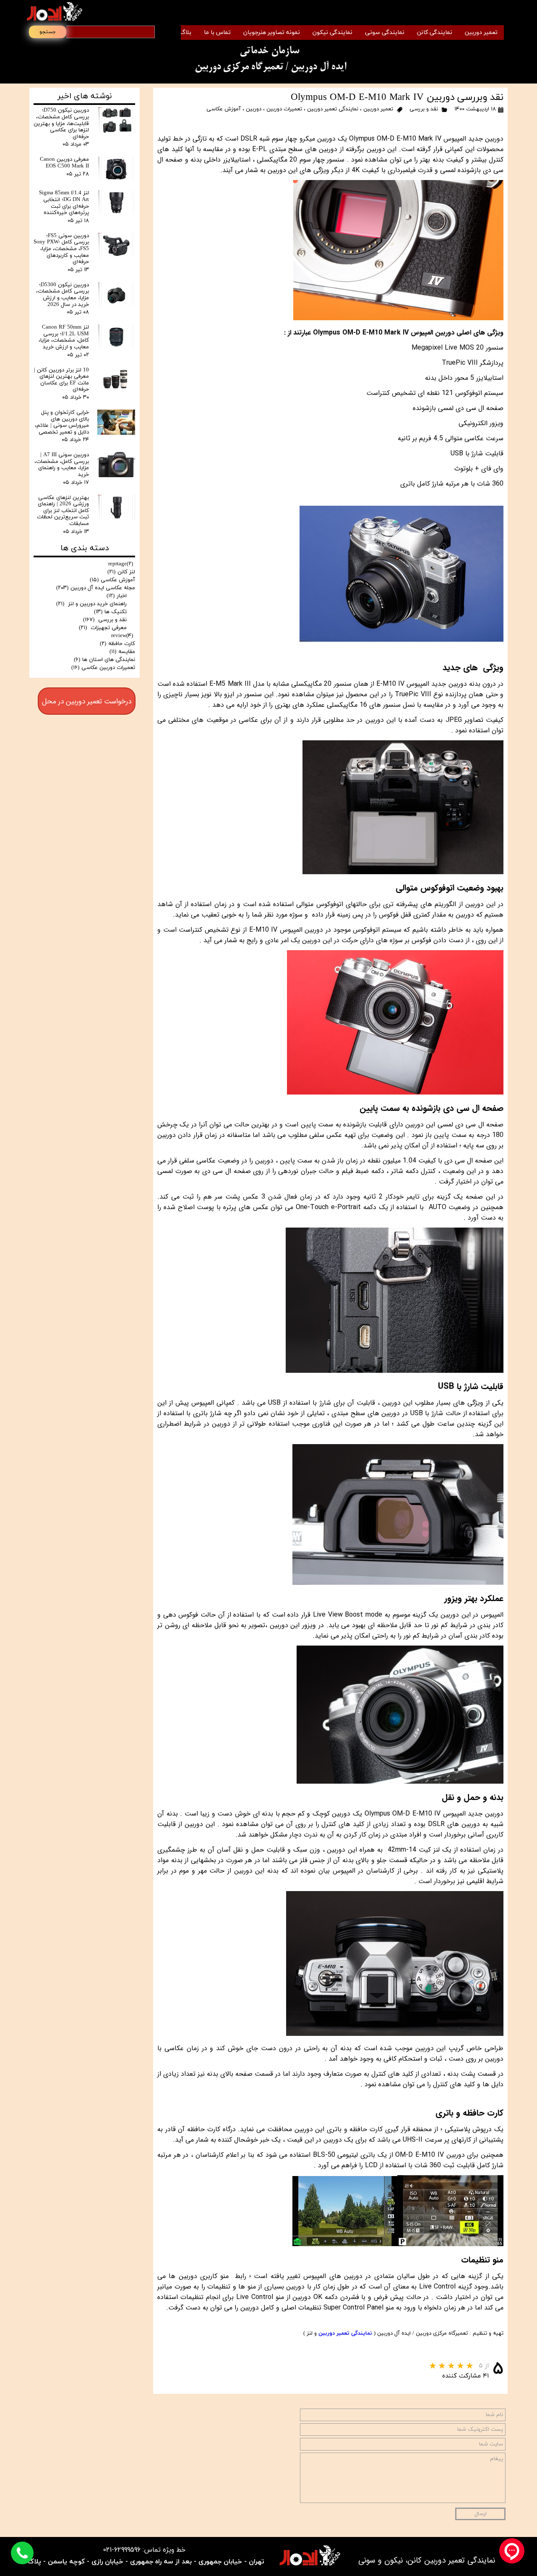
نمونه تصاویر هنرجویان (272, 33)
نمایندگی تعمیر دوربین (333, 109)
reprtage (121, 564)
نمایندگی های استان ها (104, 660)
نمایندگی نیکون (332, 33)
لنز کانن (121, 572)
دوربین (254, 109)
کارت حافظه (117, 644)
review (122, 636)
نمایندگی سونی (385, 33)
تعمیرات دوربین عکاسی (103, 668)
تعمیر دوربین (481, 33)
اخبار (117, 596)
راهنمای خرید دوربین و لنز (91, 604)
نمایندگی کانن (435, 33)
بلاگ (186, 33)
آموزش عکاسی (224, 109)
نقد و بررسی (423, 109)
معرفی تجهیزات (103, 628)
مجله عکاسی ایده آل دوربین (96, 588)
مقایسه (122, 652)
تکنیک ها (110, 612)
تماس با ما (217, 33)
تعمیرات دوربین (284, 109)
